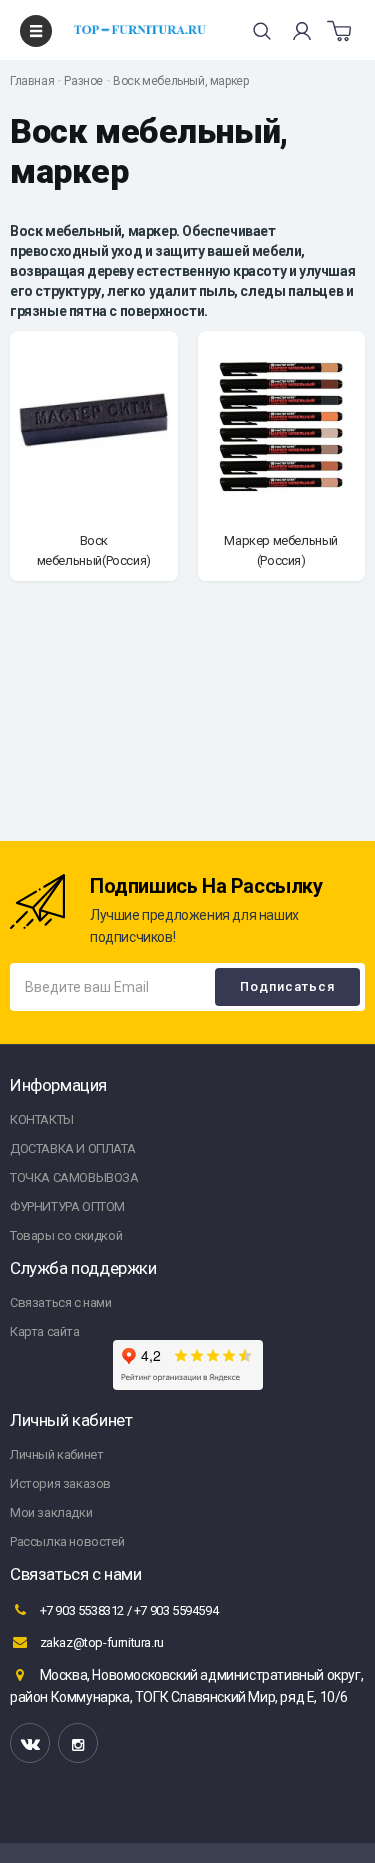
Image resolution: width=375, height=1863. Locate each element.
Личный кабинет (56, 1454)
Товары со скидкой (66, 1235)
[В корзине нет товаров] (339, 31)
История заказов (60, 1483)
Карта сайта (45, 1331)
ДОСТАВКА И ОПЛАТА (72, 1148)
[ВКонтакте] (30, 1743)
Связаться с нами (61, 1302)
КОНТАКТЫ (42, 1119)
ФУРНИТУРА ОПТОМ (67, 1206)
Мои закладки (51, 1512)
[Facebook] (78, 1743)
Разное (83, 81)
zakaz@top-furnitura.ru (100, 1642)
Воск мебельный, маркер (180, 81)
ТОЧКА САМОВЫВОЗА (74, 1177)
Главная (32, 81)
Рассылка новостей (67, 1541)
